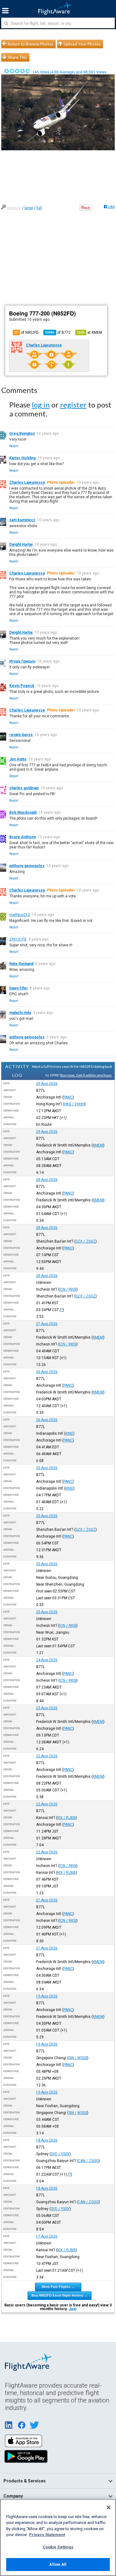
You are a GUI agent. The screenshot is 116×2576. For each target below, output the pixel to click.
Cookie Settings (58, 2547)
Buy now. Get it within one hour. (86, 1075)
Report (14, 446)
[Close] (109, 2508)
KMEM (98, 1145)
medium (14, 208)
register (73, 405)
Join (73, 2309)
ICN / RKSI (68, 1289)
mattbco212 (20, 915)
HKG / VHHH (74, 1104)
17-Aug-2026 (47, 2236)
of (58, 332)
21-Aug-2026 (47, 1900)
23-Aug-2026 (47, 1708)
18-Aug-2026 (47, 2140)
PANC (68, 1097)
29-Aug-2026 (47, 1084)
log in (41, 405)
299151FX (18, 939)
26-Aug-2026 (47, 1372)
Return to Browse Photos (30, 44)
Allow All (58, 2564)
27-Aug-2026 (47, 1324)
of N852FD (27, 332)
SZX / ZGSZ (86, 1241)
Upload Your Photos (82, 44)
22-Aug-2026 (47, 1756)
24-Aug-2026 (47, 1660)
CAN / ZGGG (88, 2161)
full (39, 208)
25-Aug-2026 (47, 1468)
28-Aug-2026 (47, 1180)
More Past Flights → (58, 2287)
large (29, 208)
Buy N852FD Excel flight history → (60, 2295)
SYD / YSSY (60, 2154)
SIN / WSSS (78, 2058)
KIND (69, 1433)
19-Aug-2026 (47, 1996)
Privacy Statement (47, 2535)
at (90, 332)
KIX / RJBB (67, 1818)
